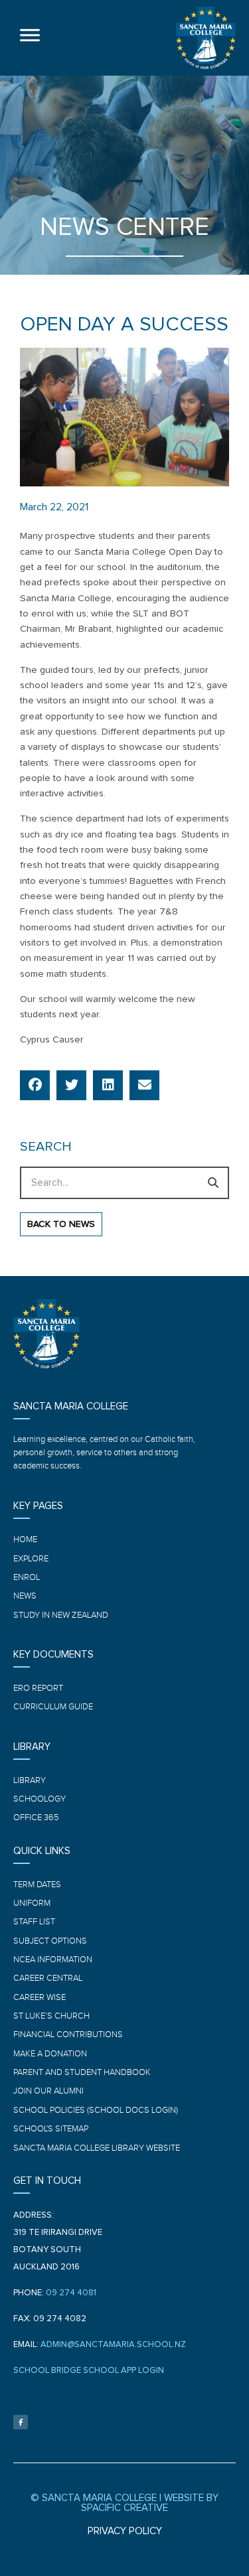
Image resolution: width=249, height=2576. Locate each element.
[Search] (213, 1183)
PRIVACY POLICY (125, 2531)
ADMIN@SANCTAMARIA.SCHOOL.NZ (113, 2345)
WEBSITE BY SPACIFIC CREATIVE (150, 2503)
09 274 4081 (71, 2293)
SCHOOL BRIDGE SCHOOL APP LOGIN (89, 2371)
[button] (35, 1085)
